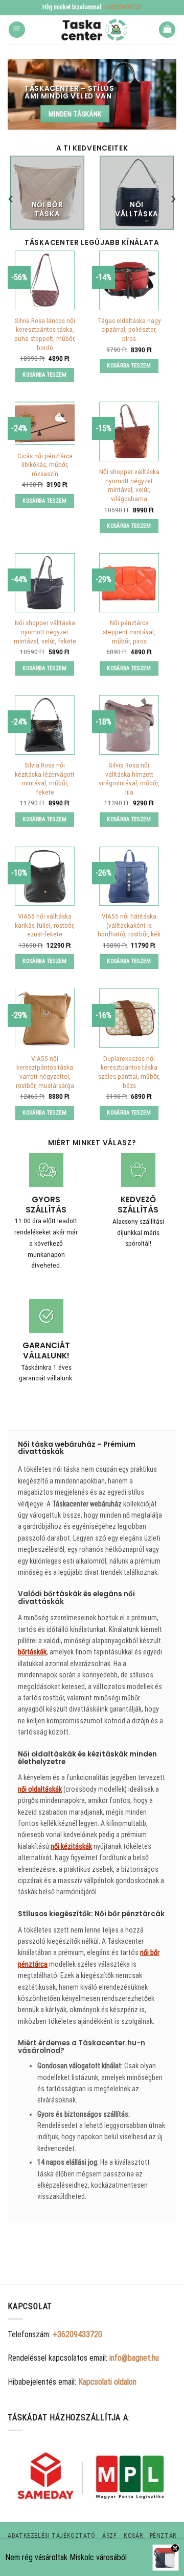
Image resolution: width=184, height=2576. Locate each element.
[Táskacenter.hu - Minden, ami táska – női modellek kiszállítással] (92, 30)
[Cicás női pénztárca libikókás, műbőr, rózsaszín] (44, 423)
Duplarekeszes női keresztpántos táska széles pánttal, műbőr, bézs (129, 1072)
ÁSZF (109, 2536)
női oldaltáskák (40, 1789)
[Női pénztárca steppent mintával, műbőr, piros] (129, 583)
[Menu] (17, 30)
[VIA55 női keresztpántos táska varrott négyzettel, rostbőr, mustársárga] (44, 1018)
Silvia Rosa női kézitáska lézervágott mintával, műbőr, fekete (45, 778)
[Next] (173, 199)
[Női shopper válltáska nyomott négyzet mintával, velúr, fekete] (44, 583)
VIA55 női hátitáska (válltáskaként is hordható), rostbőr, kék (129, 925)
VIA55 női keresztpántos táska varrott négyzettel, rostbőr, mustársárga (45, 1072)
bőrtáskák (32, 1652)
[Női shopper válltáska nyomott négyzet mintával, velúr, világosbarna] (129, 431)
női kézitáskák (71, 1846)
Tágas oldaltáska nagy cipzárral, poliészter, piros (129, 329)
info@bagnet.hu (134, 2358)
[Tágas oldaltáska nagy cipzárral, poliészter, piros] (129, 280)
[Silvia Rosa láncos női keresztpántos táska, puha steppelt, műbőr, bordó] (44, 280)
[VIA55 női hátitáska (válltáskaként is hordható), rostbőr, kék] (129, 876)
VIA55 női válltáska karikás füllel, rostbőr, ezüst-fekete (45, 925)
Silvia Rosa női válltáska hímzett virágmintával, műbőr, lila (129, 778)
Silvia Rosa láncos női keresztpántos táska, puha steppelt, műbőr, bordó (45, 334)
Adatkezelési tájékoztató (52, 2536)
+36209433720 (123, 7)
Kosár (133, 2536)
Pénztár (163, 2536)
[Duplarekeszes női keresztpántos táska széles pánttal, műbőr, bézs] (129, 1018)
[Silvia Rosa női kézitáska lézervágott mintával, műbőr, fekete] (44, 725)
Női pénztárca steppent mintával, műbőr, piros (129, 631)
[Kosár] (167, 30)
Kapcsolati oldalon (107, 2382)
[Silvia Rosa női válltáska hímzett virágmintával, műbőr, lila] (129, 725)
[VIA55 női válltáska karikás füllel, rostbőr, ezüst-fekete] (44, 876)
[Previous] (11, 199)
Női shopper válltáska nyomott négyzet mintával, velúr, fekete (45, 631)
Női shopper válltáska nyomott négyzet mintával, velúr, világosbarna (129, 485)
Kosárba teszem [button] (45, 375)
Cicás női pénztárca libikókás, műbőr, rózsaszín (45, 465)
